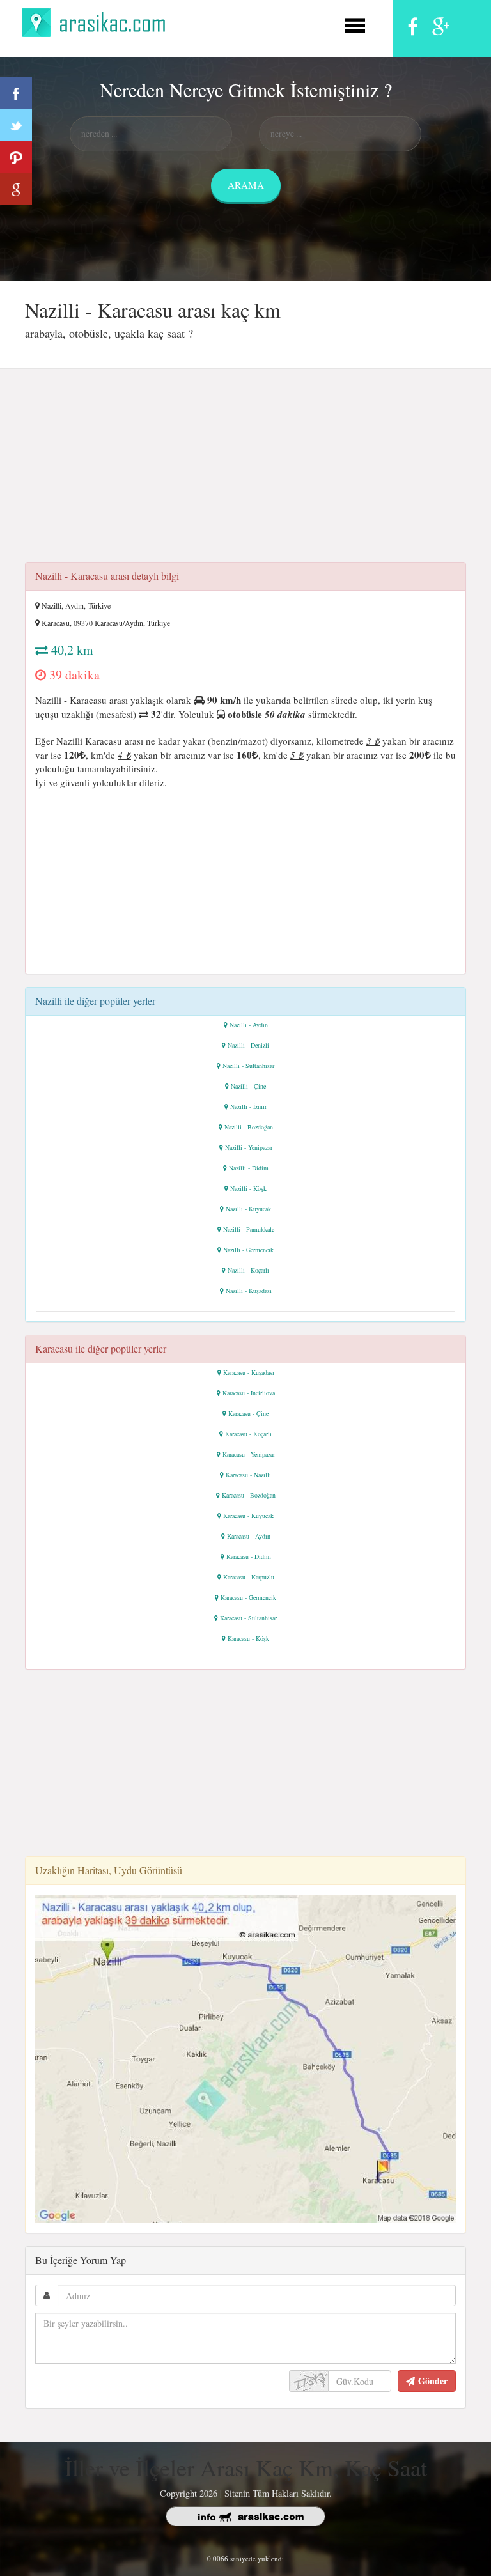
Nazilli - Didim (249, 1168)
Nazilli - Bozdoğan (249, 1127)
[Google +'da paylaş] (16, 189)
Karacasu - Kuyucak (248, 1516)
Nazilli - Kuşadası (249, 1291)
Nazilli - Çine (248, 1086)
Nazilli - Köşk (248, 1188)
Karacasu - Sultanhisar (248, 1618)
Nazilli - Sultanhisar (248, 1066)
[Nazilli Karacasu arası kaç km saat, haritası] (245, 2057)
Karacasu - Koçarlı (248, 1434)
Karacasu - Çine (248, 1413)
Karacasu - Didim (249, 1556)
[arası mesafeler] (97, 21)
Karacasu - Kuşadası (249, 1372)
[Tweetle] (16, 125)
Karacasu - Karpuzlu (249, 1577)
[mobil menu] (355, 23)
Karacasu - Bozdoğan (249, 1495)
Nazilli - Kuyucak (248, 1209)
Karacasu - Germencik (248, 1597)
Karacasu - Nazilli (248, 1475)
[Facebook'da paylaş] (16, 93)
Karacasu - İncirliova (249, 1393)
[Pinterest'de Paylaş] (16, 157)
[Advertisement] (245, 469)
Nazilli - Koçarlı (248, 1270)
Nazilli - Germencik (248, 1250)
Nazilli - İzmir (248, 1106)
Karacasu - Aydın (249, 1536)
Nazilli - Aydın (249, 1025)
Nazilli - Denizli (248, 1045)
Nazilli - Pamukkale (249, 1229)
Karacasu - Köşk (248, 1638)
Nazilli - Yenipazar (249, 1147)
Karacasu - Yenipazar (249, 1454)
